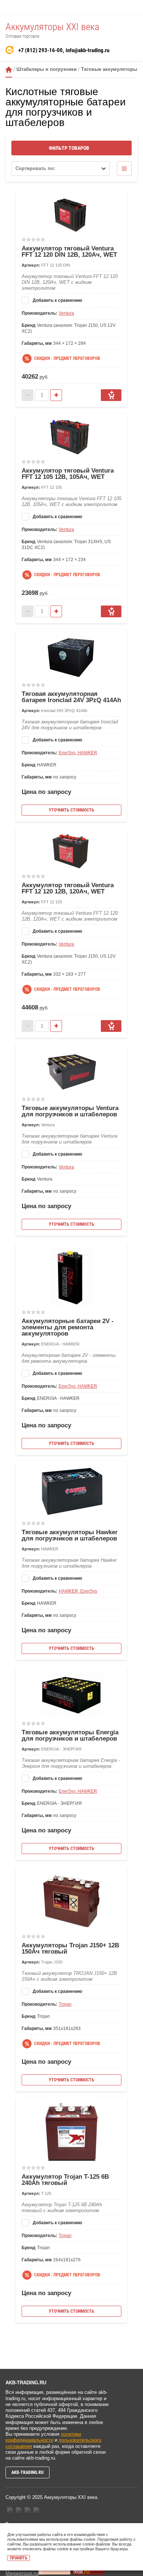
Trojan (65, 2004)
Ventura (66, 313)
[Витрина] (124, 169)
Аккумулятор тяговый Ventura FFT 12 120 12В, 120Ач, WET (68, 888)
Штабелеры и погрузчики (47, 69)
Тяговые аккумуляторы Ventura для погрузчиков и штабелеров (70, 1111)
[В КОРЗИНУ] (111, 395)
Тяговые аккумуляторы (109, 69)
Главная (9, 70)
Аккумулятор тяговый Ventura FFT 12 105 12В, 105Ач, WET (68, 474)
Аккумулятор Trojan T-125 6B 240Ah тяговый (65, 2180)
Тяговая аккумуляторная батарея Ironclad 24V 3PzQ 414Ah (71, 697)
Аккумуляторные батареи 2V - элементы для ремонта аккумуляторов (68, 1327)
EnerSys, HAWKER (78, 753)
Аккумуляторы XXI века (52, 27)
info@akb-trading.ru (87, 50)
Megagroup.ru (22, 2573)
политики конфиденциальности (43, 2437)
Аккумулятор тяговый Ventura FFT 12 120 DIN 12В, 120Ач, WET (69, 252)
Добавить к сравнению (57, 300)
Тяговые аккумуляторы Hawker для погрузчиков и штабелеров (70, 1535)
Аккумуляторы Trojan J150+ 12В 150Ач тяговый (70, 1948)
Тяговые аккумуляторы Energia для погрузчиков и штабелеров (70, 1735)
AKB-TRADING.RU (27, 2472)
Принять (19, 2558)
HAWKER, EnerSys (78, 1591)
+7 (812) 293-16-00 (41, 50)
